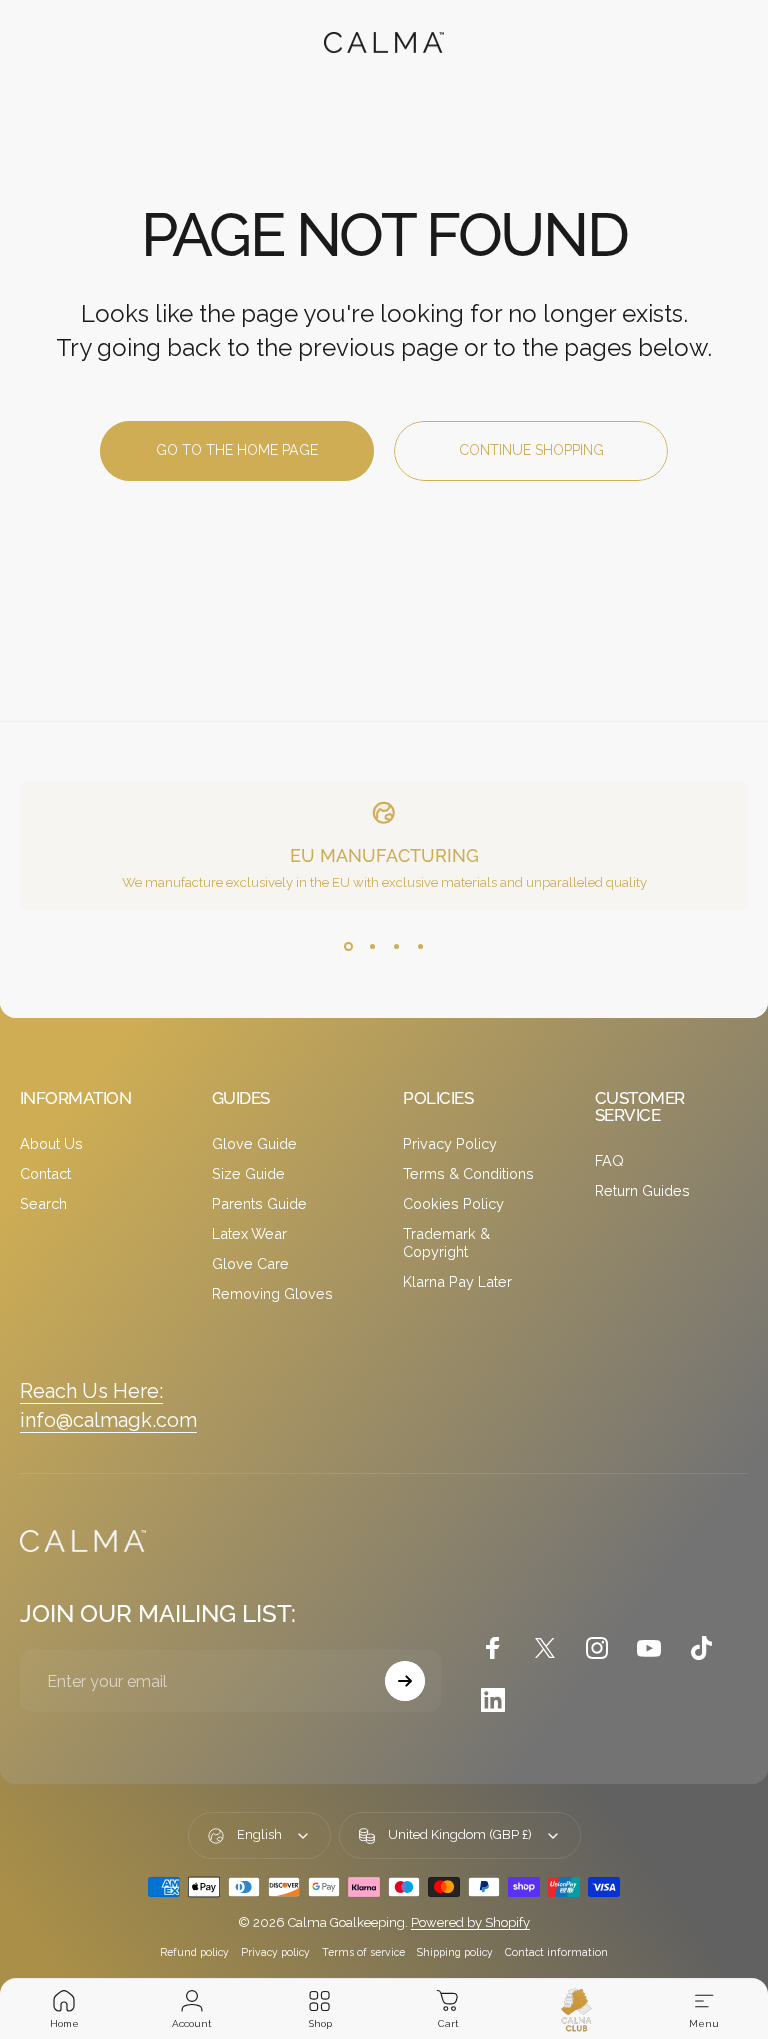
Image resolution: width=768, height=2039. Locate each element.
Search (43, 1203)
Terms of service (363, 1952)
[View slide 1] (348, 946)
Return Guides (642, 1190)
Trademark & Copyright (446, 1242)
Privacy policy (275, 1952)
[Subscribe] (405, 1681)
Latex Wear (249, 1233)
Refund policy (194, 1952)
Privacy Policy (450, 1143)
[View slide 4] (420, 946)
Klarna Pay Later (457, 1281)
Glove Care (250, 1263)
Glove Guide (254, 1143)
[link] (91, 1391)
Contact (45, 1173)
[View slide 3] (396, 946)
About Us (51, 1143)
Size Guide (248, 1173)
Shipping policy (455, 1952)
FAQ (609, 1160)
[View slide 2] (372, 946)
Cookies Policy (453, 1203)
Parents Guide (259, 1203)
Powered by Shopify (470, 1922)
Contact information (556, 1952)
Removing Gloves (272, 1293)
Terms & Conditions (468, 1173)
